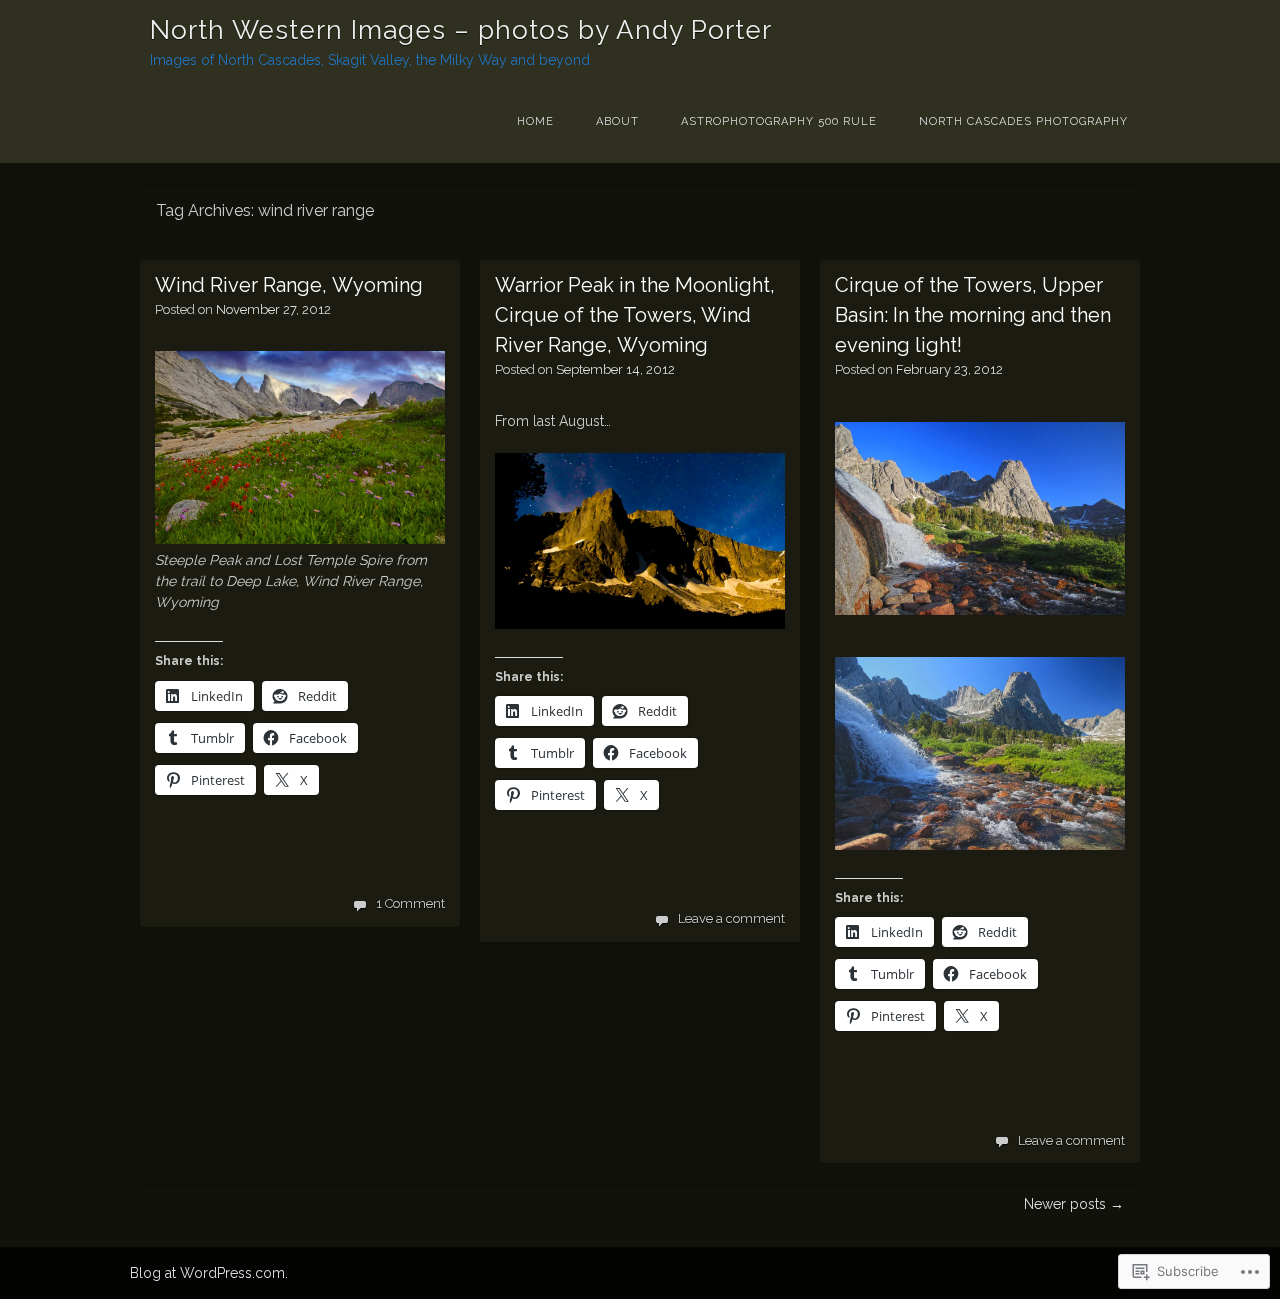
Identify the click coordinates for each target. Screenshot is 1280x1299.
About (617, 121)
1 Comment (410, 903)
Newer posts (1074, 1204)
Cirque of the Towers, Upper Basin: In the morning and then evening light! (973, 315)
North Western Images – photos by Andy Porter (461, 30)
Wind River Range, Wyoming (289, 285)
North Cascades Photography (1023, 121)
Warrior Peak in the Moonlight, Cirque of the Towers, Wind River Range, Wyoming (635, 315)
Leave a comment (731, 918)
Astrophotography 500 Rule (779, 121)
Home (535, 121)
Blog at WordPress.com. (209, 1273)
